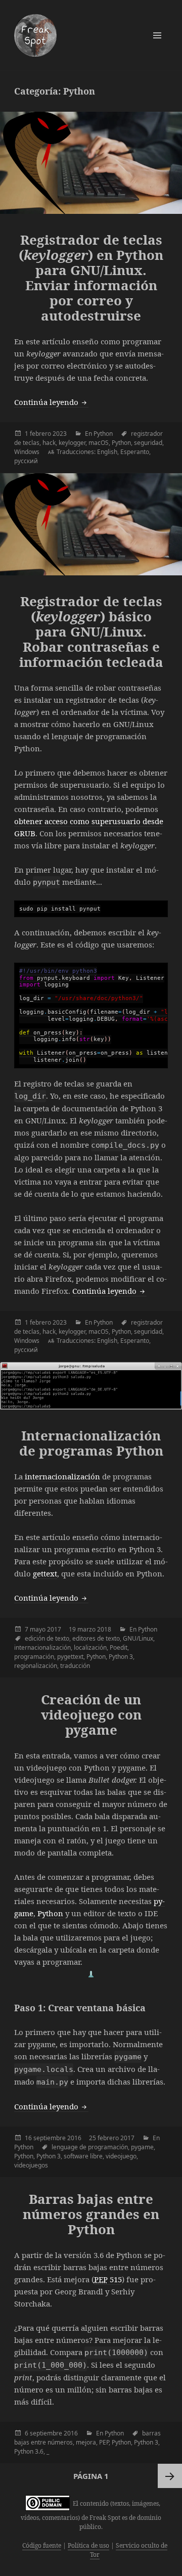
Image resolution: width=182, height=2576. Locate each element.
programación (34, 1657)
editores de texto (96, 1638)
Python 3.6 (29, 2451)
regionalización (36, 1666)
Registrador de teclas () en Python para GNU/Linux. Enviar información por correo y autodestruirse (91, 278)
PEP (104, 2442)
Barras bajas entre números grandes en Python (91, 2214)
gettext (45, 1573)
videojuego (121, 2156)
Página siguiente (170, 2476)
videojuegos (31, 2165)
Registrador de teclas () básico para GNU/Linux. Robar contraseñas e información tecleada (91, 631)
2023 (60, 434)
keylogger (72, 443)
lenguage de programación (90, 2147)
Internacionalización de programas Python (91, 1443)
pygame (142, 2147)
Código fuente (42, 2545)
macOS (99, 443)
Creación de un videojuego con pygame (91, 1714)
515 (108, 2279)
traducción (75, 1666)
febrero (40, 434)
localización (90, 1647)
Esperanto (135, 452)
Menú (157, 35)
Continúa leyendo (51, 402)
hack (49, 443)
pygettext (70, 1657)
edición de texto (47, 1638)
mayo (38, 1629)
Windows (27, 452)
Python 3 (121, 1657)
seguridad (148, 443)
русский (26, 461)
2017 (54, 1629)
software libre (83, 2156)
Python (103, 434)
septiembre (50, 2138)
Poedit (119, 1647)
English (107, 452)
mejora (86, 2442)
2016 (74, 2138)
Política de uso (88, 2545)
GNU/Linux (138, 1638)
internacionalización (62, 1476)
